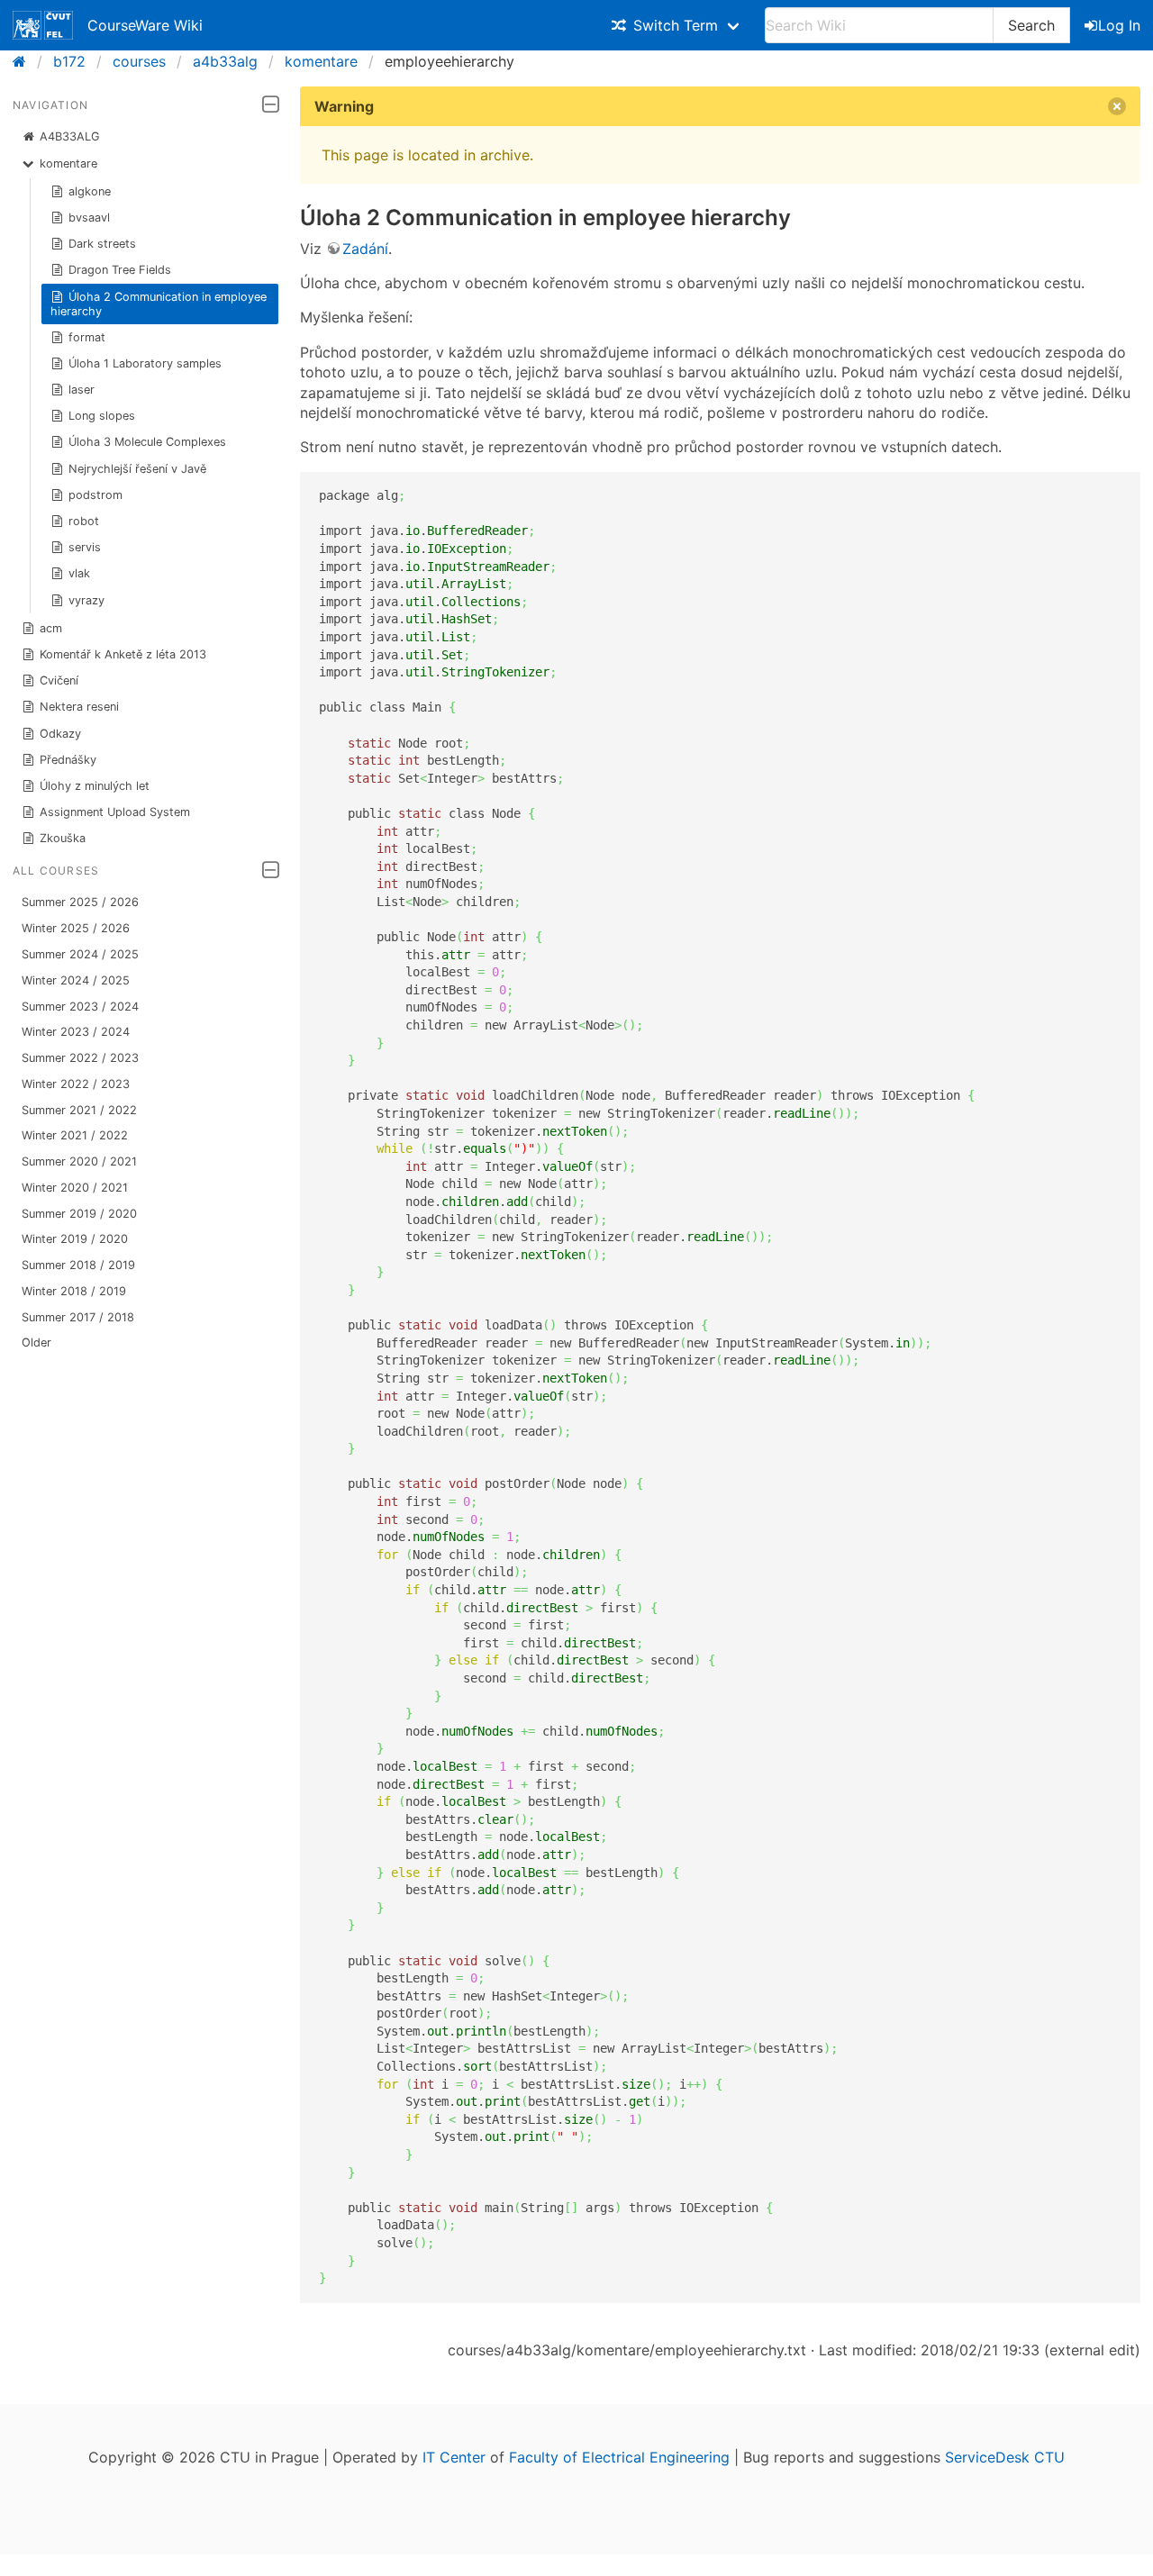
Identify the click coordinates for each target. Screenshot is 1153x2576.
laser (82, 390)
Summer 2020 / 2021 (79, 1161)
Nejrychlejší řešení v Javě (137, 469)
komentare (321, 61)
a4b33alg (225, 61)
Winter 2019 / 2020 (75, 1239)
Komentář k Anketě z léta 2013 (123, 654)
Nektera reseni (79, 707)
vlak (79, 573)
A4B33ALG (70, 136)
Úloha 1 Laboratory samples (145, 363)
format (87, 337)
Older (36, 1342)
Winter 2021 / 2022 (75, 1135)
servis (85, 547)
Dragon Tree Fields (120, 270)
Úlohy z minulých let (95, 786)
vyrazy (86, 600)
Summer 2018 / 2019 (78, 1265)
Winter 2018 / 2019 (74, 1291)
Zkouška (63, 838)
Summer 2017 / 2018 (78, 1317)
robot (84, 521)
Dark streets (102, 244)
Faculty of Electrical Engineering (619, 2457)
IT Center (454, 2457)
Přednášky (68, 760)
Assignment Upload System (115, 812)
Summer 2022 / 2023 (80, 1058)
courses (139, 61)
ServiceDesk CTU (1005, 2457)
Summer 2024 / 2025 (80, 954)
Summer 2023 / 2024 (80, 1007)
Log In (1119, 25)
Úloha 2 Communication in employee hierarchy (159, 304)
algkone (90, 191)
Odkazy (60, 734)
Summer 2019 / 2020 (79, 1214)
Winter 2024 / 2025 (76, 980)
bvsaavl (89, 218)
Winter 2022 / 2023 (76, 1084)
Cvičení (59, 680)
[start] (25, 61)
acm (51, 628)
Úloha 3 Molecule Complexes (147, 442)
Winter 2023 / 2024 (76, 1032)
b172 (69, 61)
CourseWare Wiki (145, 25)
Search (1031, 25)
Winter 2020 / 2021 (75, 1188)
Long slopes (102, 416)
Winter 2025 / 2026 (76, 928)
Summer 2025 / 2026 (80, 902)
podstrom (95, 495)
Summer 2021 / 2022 (79, 1110)
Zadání (365, 249)
